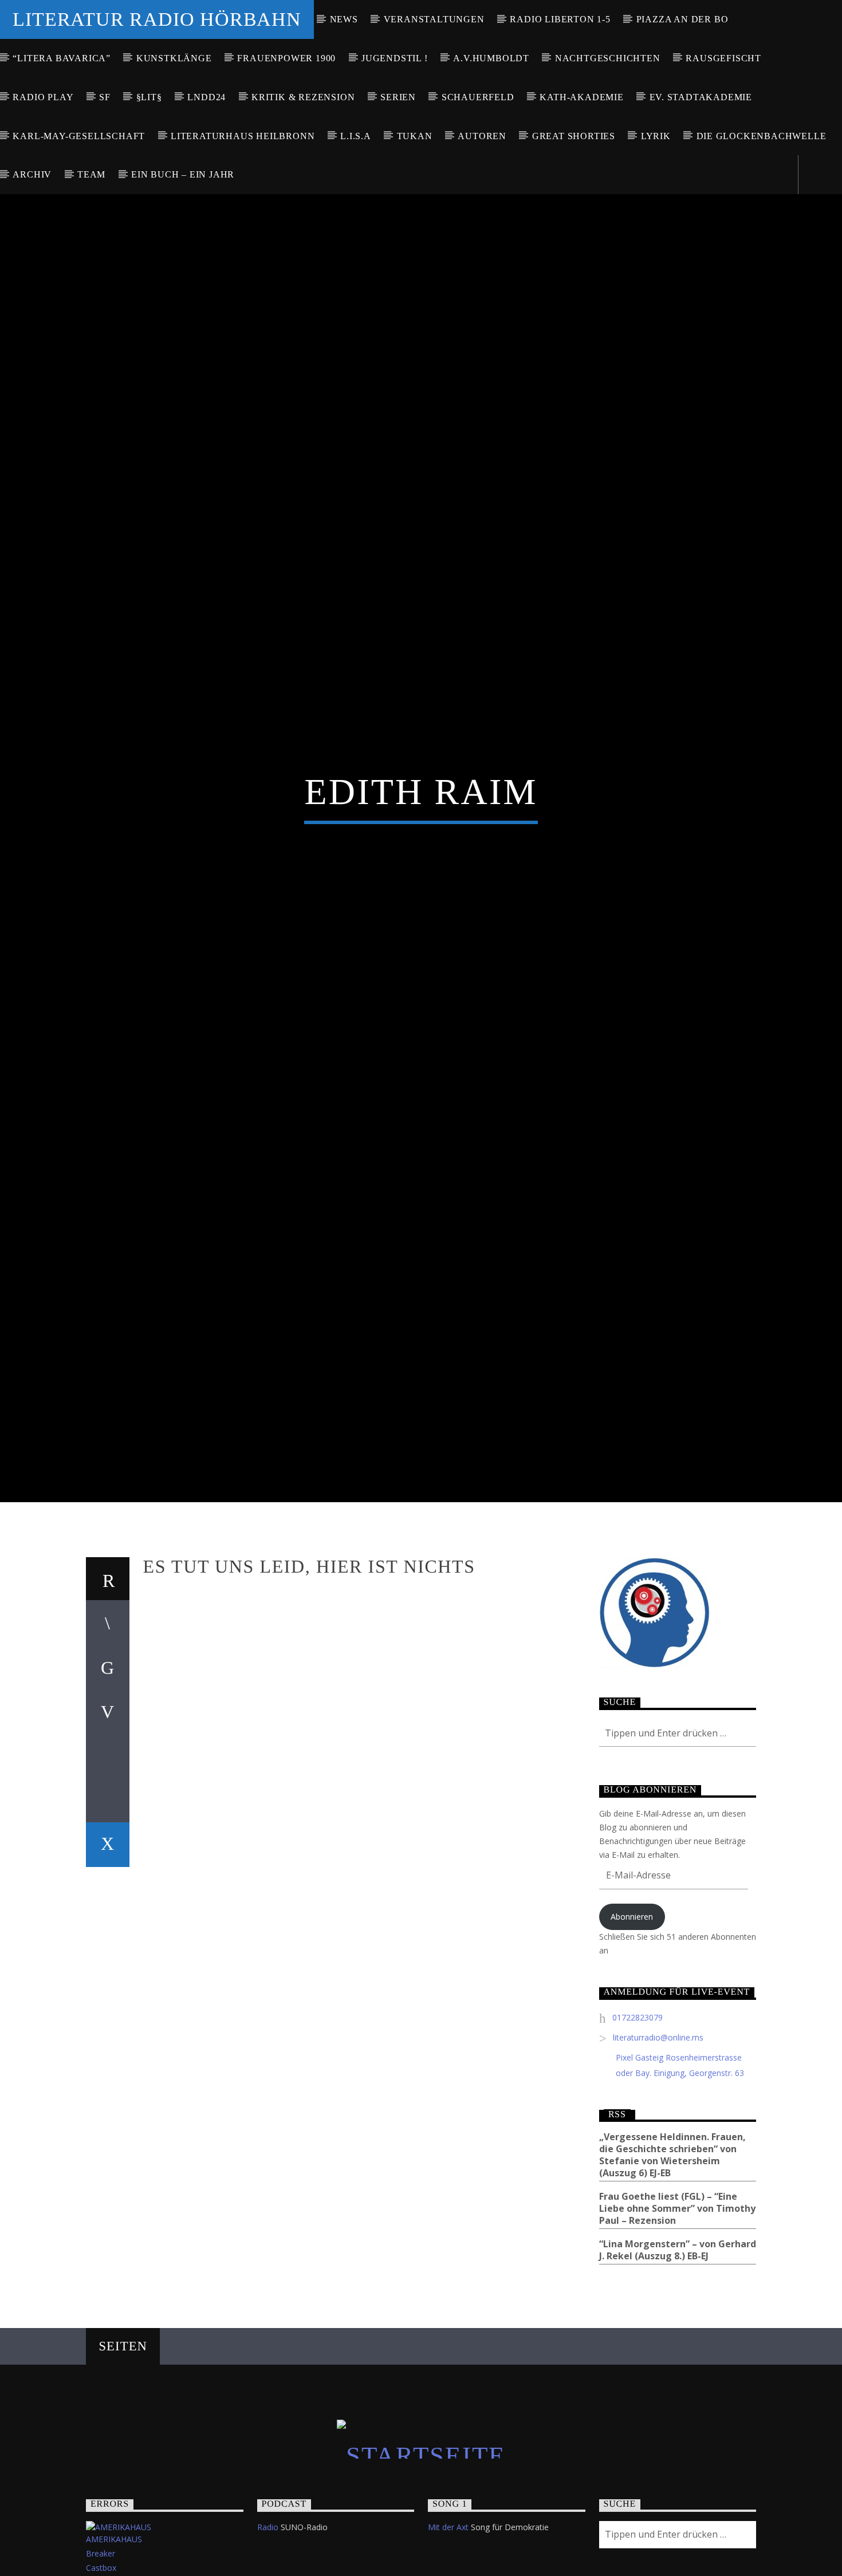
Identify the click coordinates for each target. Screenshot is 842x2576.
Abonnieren (632, 2031)
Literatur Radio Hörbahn (157, 19)
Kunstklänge (174, 58)
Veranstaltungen (434, 19)
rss (617, 2228)
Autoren (482, 136)
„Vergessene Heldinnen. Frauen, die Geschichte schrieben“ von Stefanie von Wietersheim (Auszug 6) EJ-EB (672, 2269)
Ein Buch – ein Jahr (183, 174)
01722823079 (638, 2131)
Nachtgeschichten (608, 58)
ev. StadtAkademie (701, 97)
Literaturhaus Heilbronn (243, 136)
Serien (398, 97)
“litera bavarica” (62, 58)
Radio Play (43, 97)
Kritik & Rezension (303, 97)
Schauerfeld (478, 97)
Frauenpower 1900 (286, 58)
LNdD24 (206, 97)
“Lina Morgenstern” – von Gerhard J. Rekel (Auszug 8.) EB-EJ (678, 2364)
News (344, 19)
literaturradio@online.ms (658, 2151)
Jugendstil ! (395, 58)
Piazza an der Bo (682, 19)
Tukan (415, 136)
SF (105, 97)
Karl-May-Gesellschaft (79, 136)
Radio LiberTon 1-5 (560, 19)
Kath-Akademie (581, 97)
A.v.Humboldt (491, 58)
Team (91, 174)
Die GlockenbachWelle (762, 136)
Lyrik (656, 136)
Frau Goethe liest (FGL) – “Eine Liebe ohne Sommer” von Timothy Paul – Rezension (677, 2323)
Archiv (32, 174)
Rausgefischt (723, 58)
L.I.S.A (356, 136)
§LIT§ (149, 97)
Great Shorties (574, 136)
